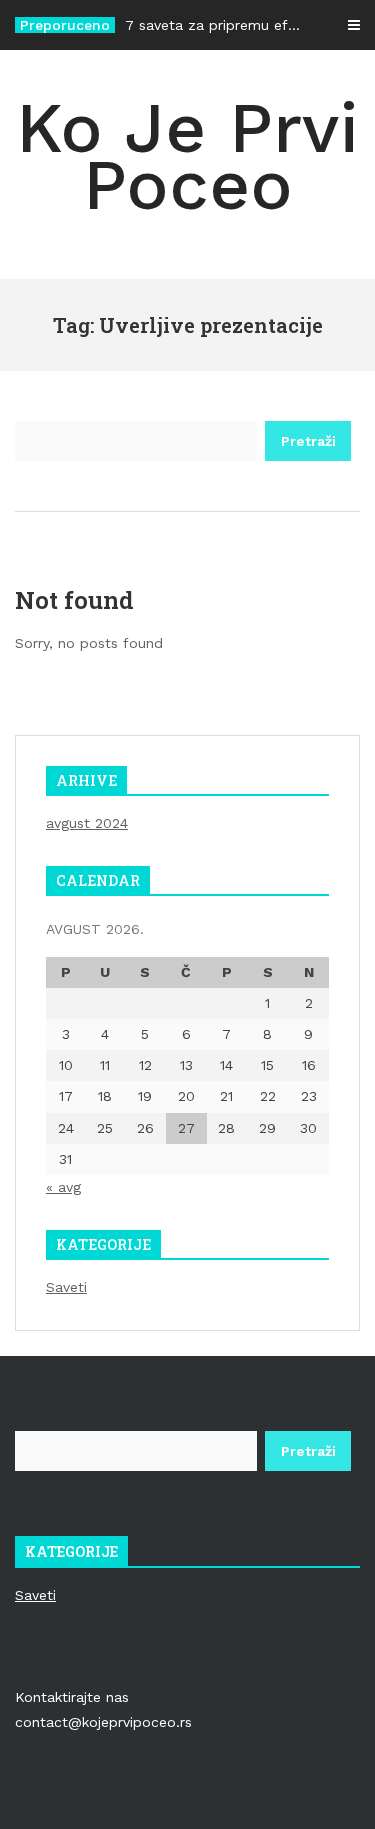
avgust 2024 (87, 823)
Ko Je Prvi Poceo (187, 156)
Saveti (66, 1287)
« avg (63, 1187)
